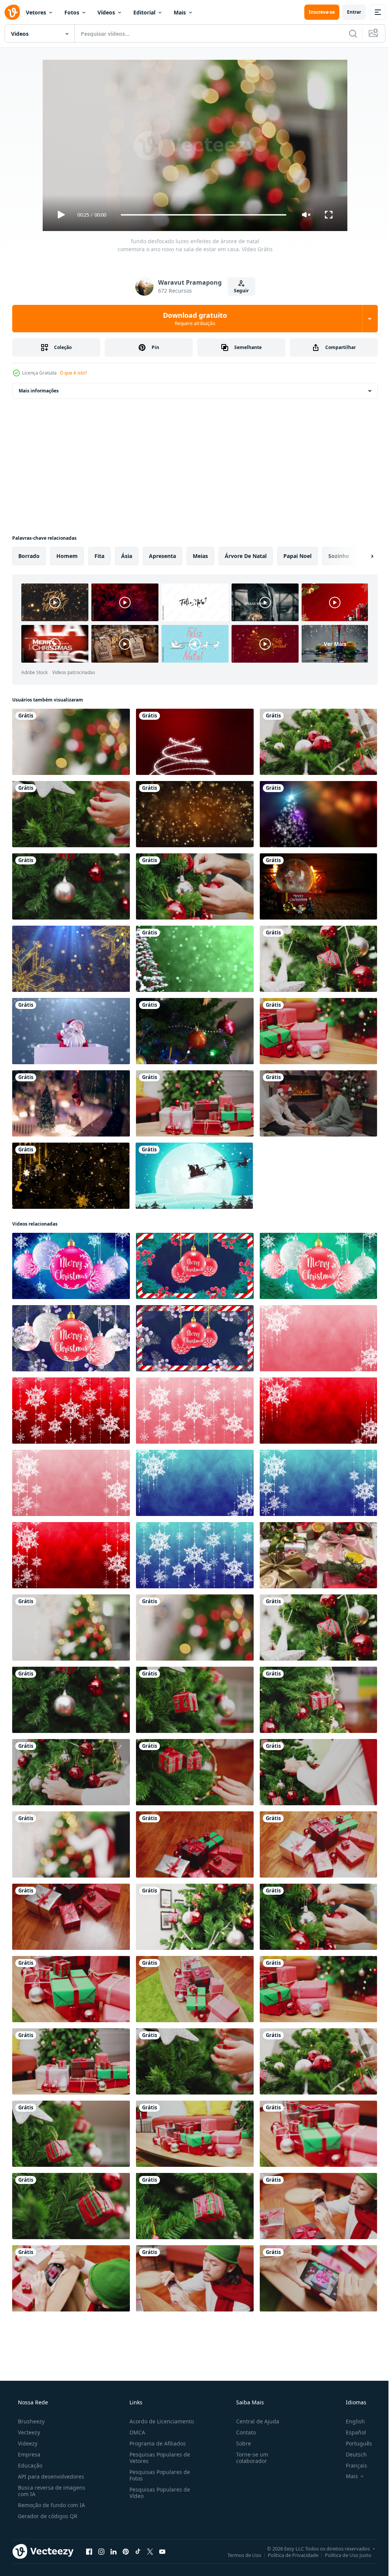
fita (99, 556)
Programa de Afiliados (155, 2443)
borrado (29, 556)
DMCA (135, 2432)
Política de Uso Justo (342, 2555)
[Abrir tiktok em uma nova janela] (138, 2551)
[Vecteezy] (12, 12)
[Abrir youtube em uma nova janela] (162, 2551)
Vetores (36, 12)
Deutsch (351, 2454)
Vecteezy (28, 2432)
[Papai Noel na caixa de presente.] (71, 1031)
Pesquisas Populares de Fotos (157, 2475)
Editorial (144, 12)
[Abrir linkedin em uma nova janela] (113, 2551)
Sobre (240, 2443)
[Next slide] (360, 556)
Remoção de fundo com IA (51, 2505)
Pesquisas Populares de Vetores (157, 2458)
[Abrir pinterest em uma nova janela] (126, 2551)
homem (67, 556)
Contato (242, 2432)
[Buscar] (347, 33)
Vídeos (106, 12)
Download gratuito (192, 319)
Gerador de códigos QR (47, 2516)
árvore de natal (246, 556)
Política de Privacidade (287, 2555)
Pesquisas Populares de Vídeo (157, 2493)
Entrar (348, 12)
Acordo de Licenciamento (159, 2421)
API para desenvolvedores (50, 2476)
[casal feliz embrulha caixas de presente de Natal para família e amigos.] (318, 1103)
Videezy (27, 2443)
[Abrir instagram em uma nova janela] (101, 2551)
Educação (29, 2465)
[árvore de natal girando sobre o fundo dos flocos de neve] (195, 959)
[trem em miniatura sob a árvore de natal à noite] (71, 1103)
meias (200, 556)
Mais (180, 12)
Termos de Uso (239, 2555)
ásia (127, 556)
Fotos (72, 12)
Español (351, 2432)
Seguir (239, 291)
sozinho (339, 556)
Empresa (28, 2454)
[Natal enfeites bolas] (71, 1266)
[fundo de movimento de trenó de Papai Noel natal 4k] (194, 1176)
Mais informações (39, 391)
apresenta (162, 556)
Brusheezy (30, 2421)
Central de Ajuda (254, 2421)
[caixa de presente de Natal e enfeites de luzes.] (71, 2206)
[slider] (201, 215)
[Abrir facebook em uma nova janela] (89, 2551)
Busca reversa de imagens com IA (51, 2491)
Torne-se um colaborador (248, 2458)
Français (352, 2465)
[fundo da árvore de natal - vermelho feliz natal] (195, 742)
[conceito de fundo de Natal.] (195, 814)
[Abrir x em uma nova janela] (150, 2551)
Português (354, 2443)
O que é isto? (73, 373)
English (350, 2421)
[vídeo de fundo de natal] (318, 1338)
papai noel (297, 556)
